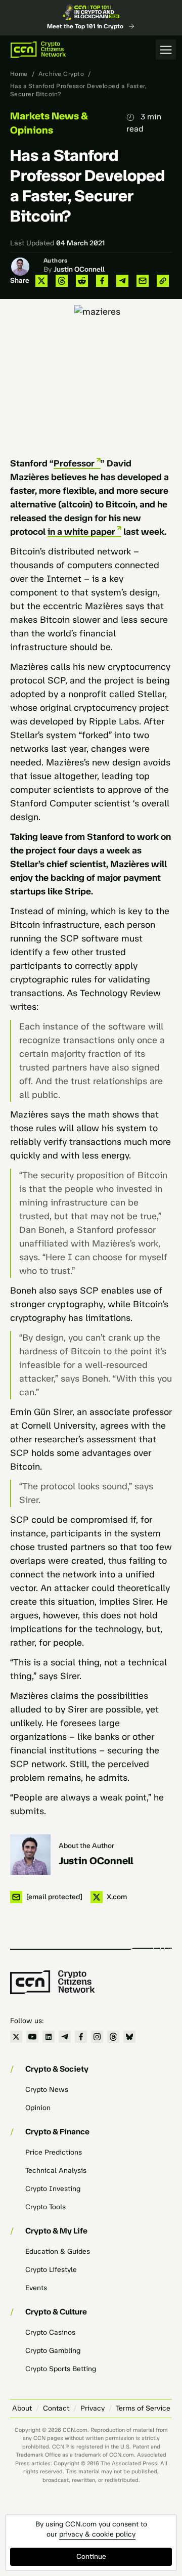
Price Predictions (54, 2152)
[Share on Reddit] (82, 281)
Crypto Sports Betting (61, 2369)
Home (19, 74)
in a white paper (81, 532)
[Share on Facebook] (102, 281)
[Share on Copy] (163, 281)
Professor (74, 463)
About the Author (86, 1846)
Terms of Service (143, 2408)
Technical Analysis (56, 2171)
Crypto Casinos (50, 2332)
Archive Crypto (61, 74)
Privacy (93, 2408)
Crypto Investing (53, 2189)
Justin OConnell (79, 269)
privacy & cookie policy (97, 2534)
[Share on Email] (143, 281)
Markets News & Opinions (49, 123)
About (22, 2408)
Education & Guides (58, 2251)
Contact (56, 2408)
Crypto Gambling (53, 2351)
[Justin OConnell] (30, 1855)
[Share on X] (41, 281)
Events (36, 2288)
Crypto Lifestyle (51, 2270)
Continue (91, 2557)
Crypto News (47, 2090)
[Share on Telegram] (122, 281)
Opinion (38, 2108)
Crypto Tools (45, 2207)
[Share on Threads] (62, 281)
